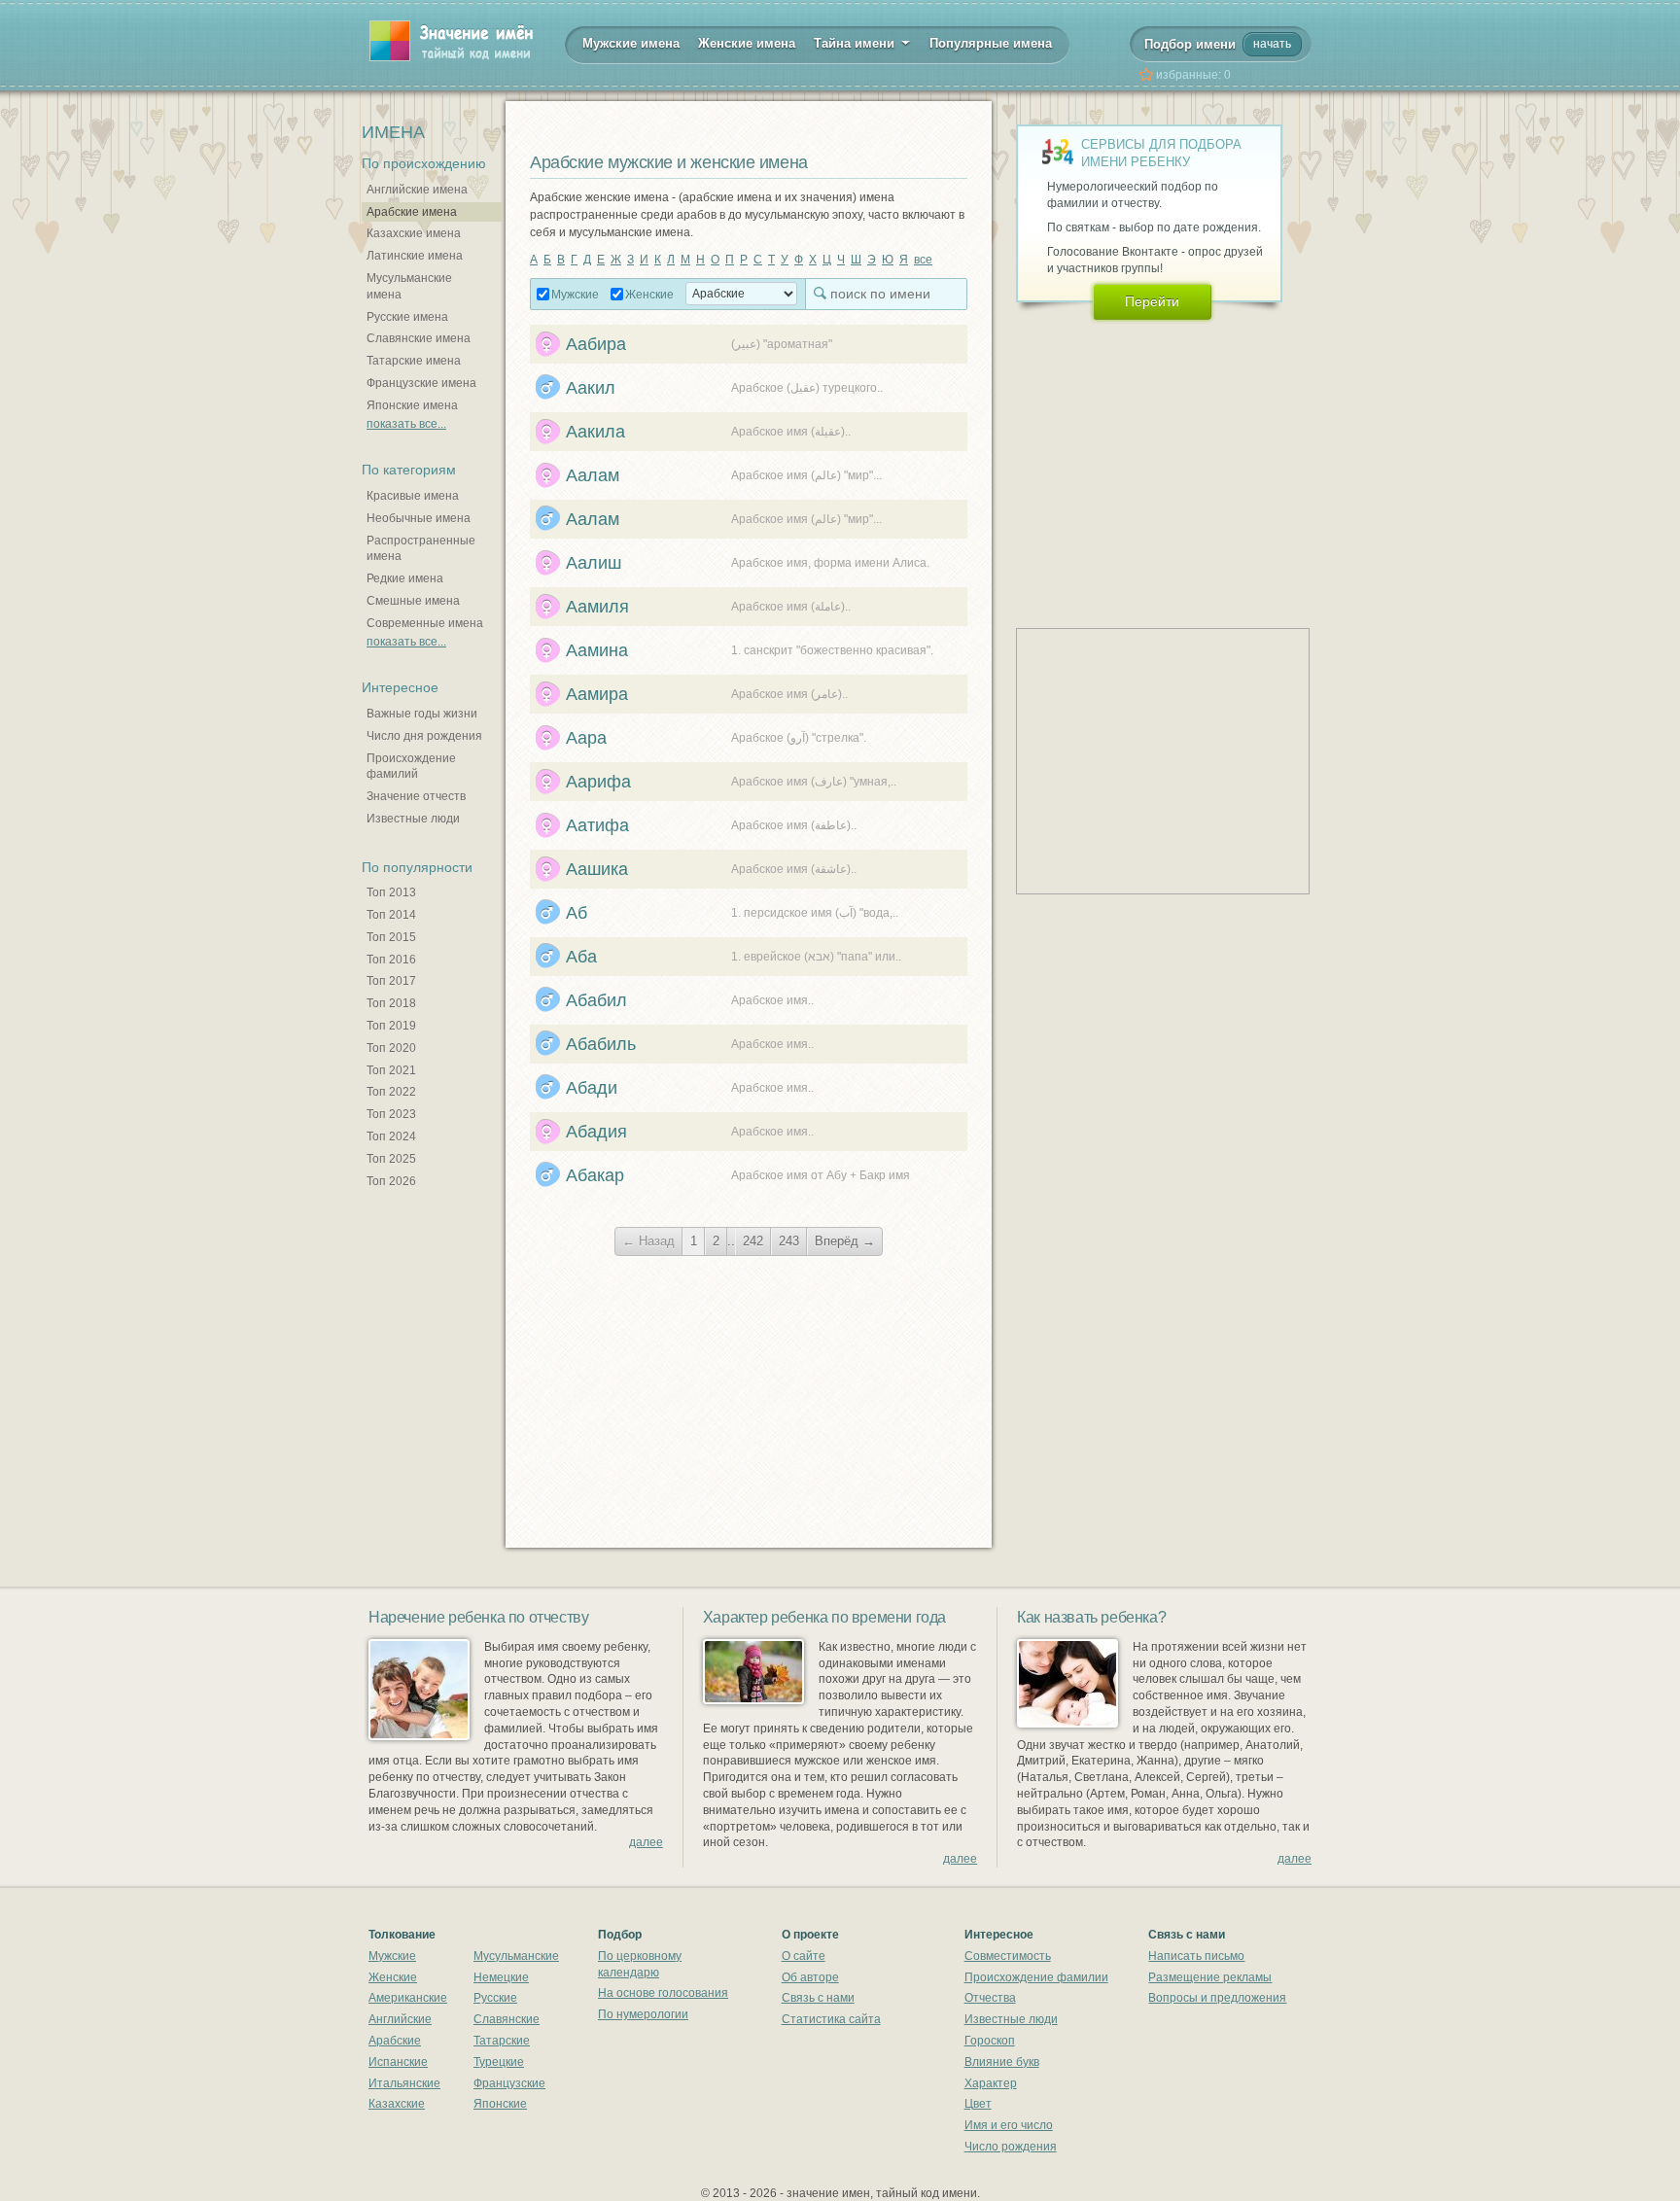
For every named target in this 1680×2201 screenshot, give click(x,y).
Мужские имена (631, 43)
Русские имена (407, 317)
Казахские (397, 2104)
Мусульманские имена (409, 286)
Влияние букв (1002, 2062)
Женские (649, 295)
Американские (408, 1998)
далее (646, 1842)
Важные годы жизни (422, 714)
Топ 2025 (391, 1159)
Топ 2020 (391, 1048)
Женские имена (747, 43)
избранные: (1193, 75)
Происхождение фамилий (411, 767)
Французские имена (421, 383)
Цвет (978, 2104)
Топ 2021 (391, 1070)
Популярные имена (991, 43)
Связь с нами (818, 1998)
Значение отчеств (416, 796)
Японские (500, 2104)
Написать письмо (1196, 1956)
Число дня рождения (424, 736)
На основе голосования (663, 1993)
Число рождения (1011, 2147)
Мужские (575, 295)
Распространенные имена (421, 549)
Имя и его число (1009, 2125)
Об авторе (810, 1977)
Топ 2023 (391, 1114)
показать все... (406, 424)
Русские (495, 1998)
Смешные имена (413, 601)
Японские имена (412, 405)
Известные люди (413, 819)
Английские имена (417, 190)
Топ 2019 (391, 1026)
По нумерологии (643, 2014)
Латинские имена (415, 256)
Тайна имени (856, 43)
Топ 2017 (391, 981)
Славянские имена (419, 338)
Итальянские (404, 2083)
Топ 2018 (391, 1003)
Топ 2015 (391, 937)
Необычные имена (419, 518)
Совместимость (1008, 1956)
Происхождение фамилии (1036, 1977)
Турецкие (499, 2062)
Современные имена (425, 623)
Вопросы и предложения (1217, 1998)
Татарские (502, 2041)
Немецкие (501, 1977)
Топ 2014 (391, 915)
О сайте (804, 1956)
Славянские (507, 2019)
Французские (509, 2083)
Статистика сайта (831, 2019)
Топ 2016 (391, 960)
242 (753, 1241)
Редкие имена (405, 578)
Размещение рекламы (1210, 1977)
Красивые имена (413, 496)
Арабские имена (412, 212)
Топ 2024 (391, 1136)
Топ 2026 (391, 1181)
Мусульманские (516, 1956)
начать (1272, 44)
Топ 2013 (391, 892)
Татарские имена (414, 361)
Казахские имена (414, 233)
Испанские (398, 2062)
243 (789, 1241)
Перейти (1152, 301)
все (923, 260)
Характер (991, 2083)
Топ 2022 (391, 1092)
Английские (400, 2019)
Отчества (990, 1998)
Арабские (395, 2041)
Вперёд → (845, 1241)
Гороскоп (990, 2041)
